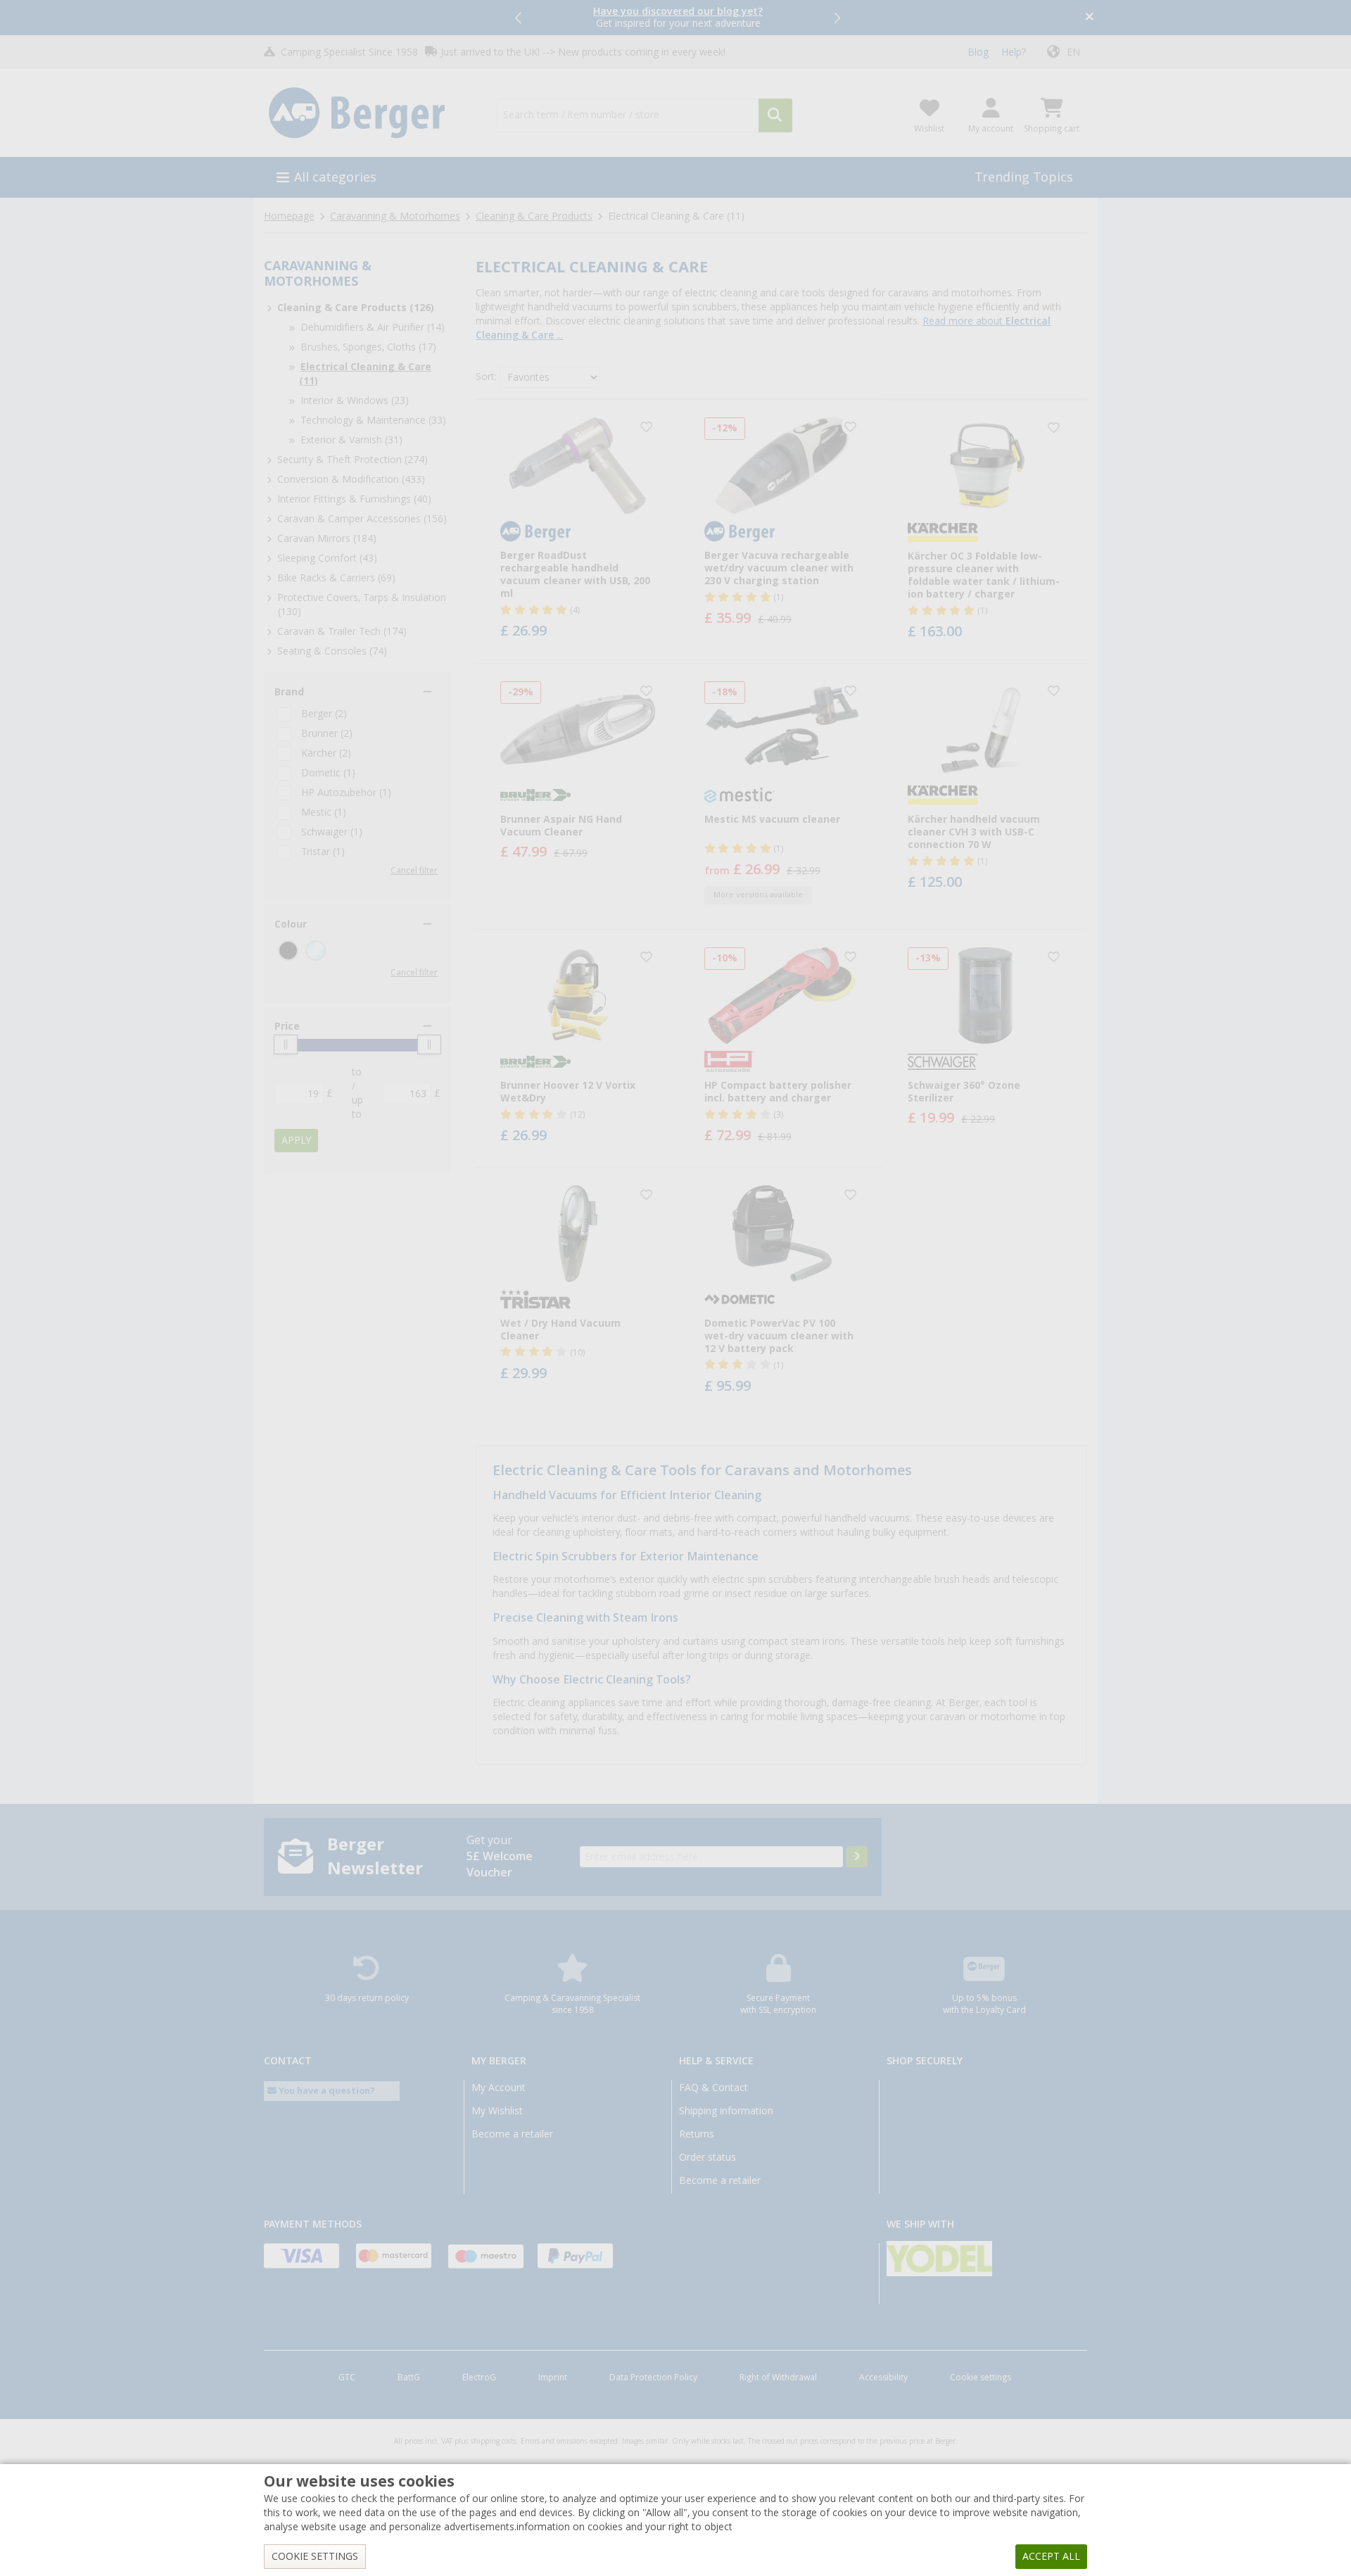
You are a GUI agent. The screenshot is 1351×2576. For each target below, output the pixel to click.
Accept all (1051, 2556)
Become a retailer (512, 2134)
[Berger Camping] (372, 113)
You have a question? (326, 2091)
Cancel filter (414, 871)
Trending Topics (1024, 177)
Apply (296, 1140)
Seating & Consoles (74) (332, 651)
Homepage (289, 216)
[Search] (775, 115)
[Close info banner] (1090, 18)
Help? (1014, 52)
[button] (519, 18)
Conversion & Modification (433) (351, 479)
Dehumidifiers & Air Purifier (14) (373, 327)
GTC (347, 2378)
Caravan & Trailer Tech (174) (342, 631)
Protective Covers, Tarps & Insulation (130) (362, 605)
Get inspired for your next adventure (678, 17)
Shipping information (726, 2111)
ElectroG (479, 2378)
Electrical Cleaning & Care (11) (365, 374)
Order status (708, 2157)
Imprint (553, 2378)
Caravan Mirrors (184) (327, 538)
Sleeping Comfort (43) (327, 558)
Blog (978, 52)
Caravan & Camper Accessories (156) (362, 519)
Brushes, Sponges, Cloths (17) (368, 347)
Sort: (486, 377)
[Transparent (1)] (316, 951)
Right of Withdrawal (778, 2378)
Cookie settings (981, 2378)
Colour (291, 924)
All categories (335, 177)
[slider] (286, 1044)
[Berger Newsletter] (857, 1857)
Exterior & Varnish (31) (351, 440)
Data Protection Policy (653, 2378)
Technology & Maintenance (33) (373, 420)
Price (287, 1026)
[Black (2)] (288, 951)
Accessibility (883, 2378)
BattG (409, 2378)
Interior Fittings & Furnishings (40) (354, 499)
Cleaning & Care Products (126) (356, 308)
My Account (499, 2088)
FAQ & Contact (713, 2088)
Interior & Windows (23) (355, 400)
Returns (697, 2134)
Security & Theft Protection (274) (353, 460)
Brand (289, 692)
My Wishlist (497, 2111)
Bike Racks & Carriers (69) (336, 578)
